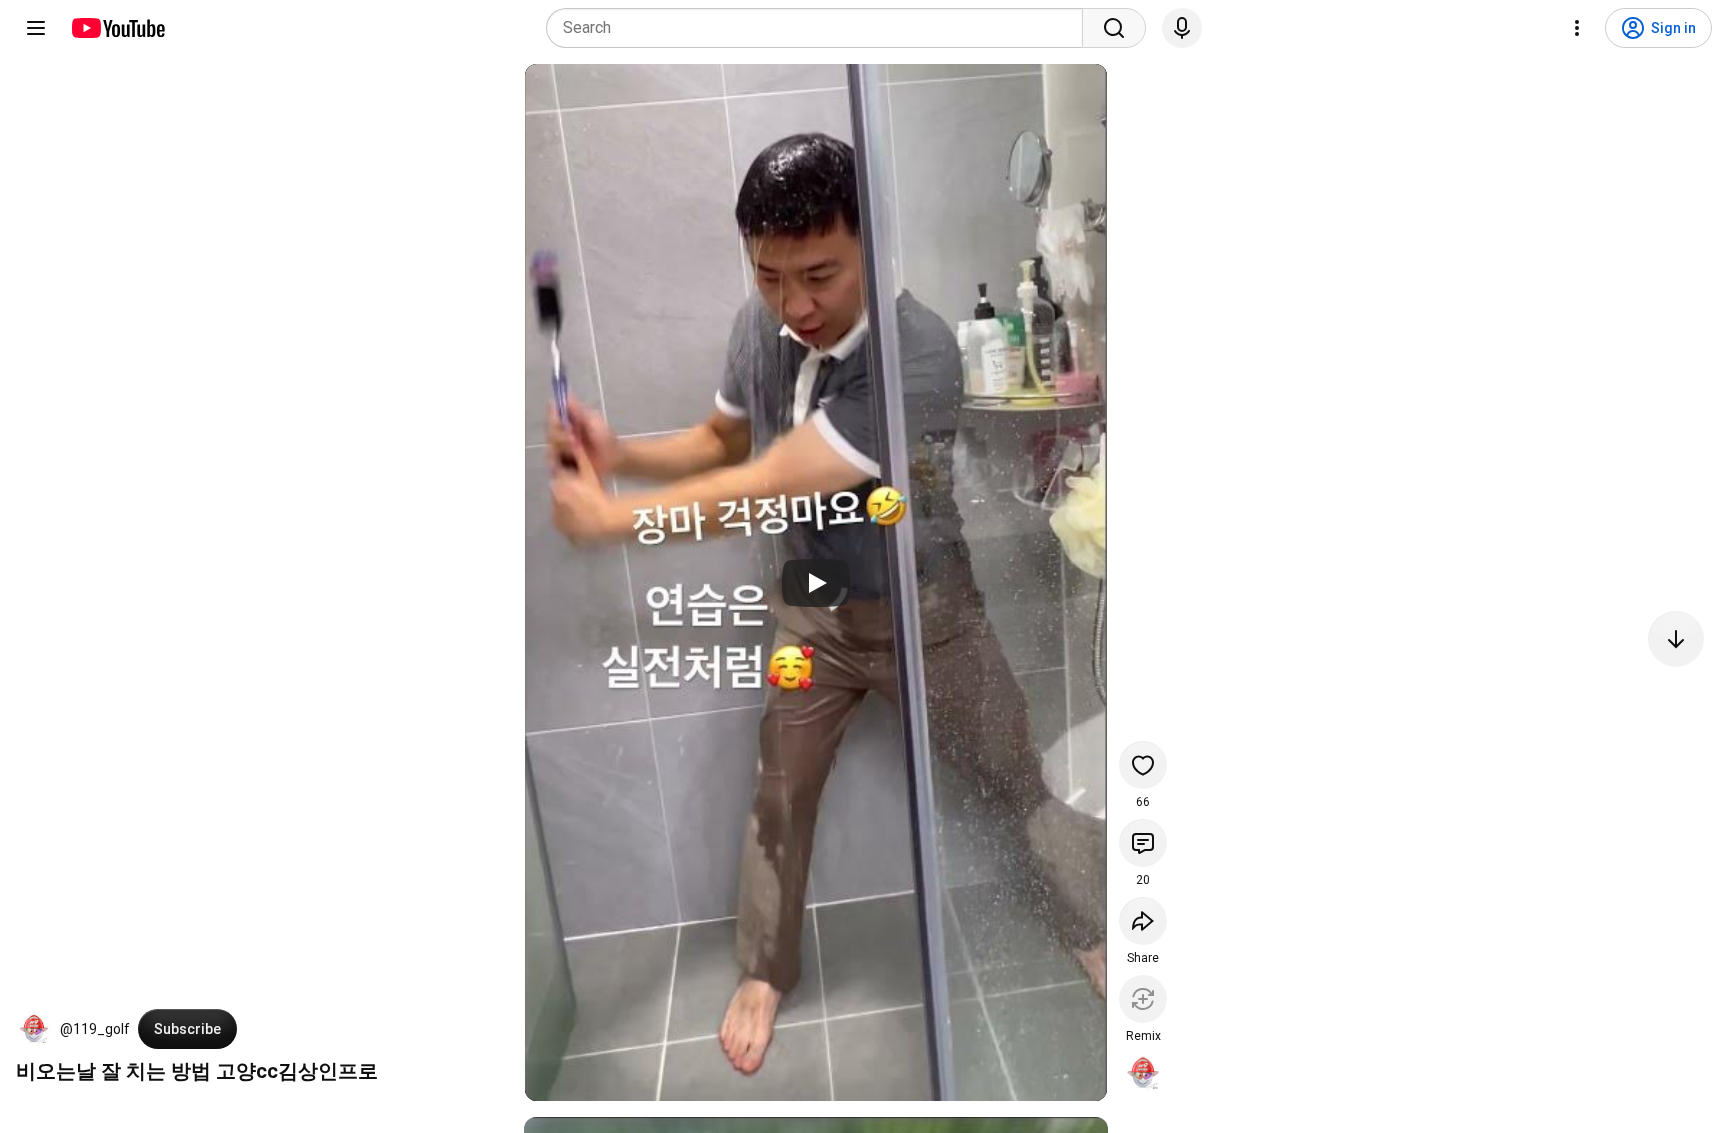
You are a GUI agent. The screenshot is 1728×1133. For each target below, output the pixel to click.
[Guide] (36, 28)
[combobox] (820, 28)
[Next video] (1676, 639)
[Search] (1114, 28)
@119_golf (95, 1029)
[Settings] (1577, 28)
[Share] (1143, 921)
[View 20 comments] (1143, 843)
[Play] (816, 583)
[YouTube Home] (117, 28)
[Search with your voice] (1182, 28)
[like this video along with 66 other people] (1143, 765)
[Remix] (1143, 999)
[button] (34, 1029)
